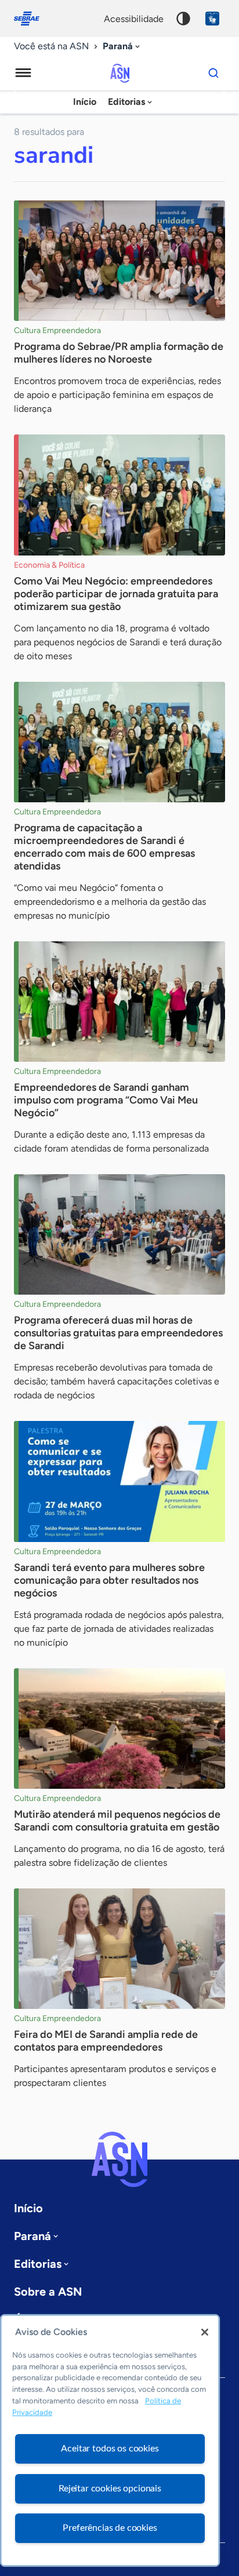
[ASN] (119, 2160)
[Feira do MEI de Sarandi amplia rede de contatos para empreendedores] (119, 1949)
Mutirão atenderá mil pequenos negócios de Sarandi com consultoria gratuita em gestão (117, 1821)
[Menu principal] (23, 73)
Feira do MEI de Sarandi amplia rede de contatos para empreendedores (106, 2041)
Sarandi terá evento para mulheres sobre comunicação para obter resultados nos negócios (109, 1580)
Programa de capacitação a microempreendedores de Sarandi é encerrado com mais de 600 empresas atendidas (104, 847)
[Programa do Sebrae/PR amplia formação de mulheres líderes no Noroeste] (119, 261)
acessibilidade (134, 19)
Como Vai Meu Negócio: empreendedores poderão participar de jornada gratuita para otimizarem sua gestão (116, 594)
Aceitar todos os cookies (110, 2449)
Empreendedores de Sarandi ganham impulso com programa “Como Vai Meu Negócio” (106, 1100)
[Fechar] (205, 2332)
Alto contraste (183, 19)
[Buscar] (213, 73)
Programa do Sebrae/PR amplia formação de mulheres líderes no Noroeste (119, 353)
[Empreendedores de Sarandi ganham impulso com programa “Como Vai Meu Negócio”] (119, 1002)
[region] (110, 2440)
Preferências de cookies (110, 2528)
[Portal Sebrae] (32, 19)
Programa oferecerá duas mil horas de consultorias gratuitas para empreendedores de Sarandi (118, 1333)
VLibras (212, 19)
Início (85, 102)
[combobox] (122, 47)
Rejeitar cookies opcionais (110, 2489)
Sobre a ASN (48, 2292)
